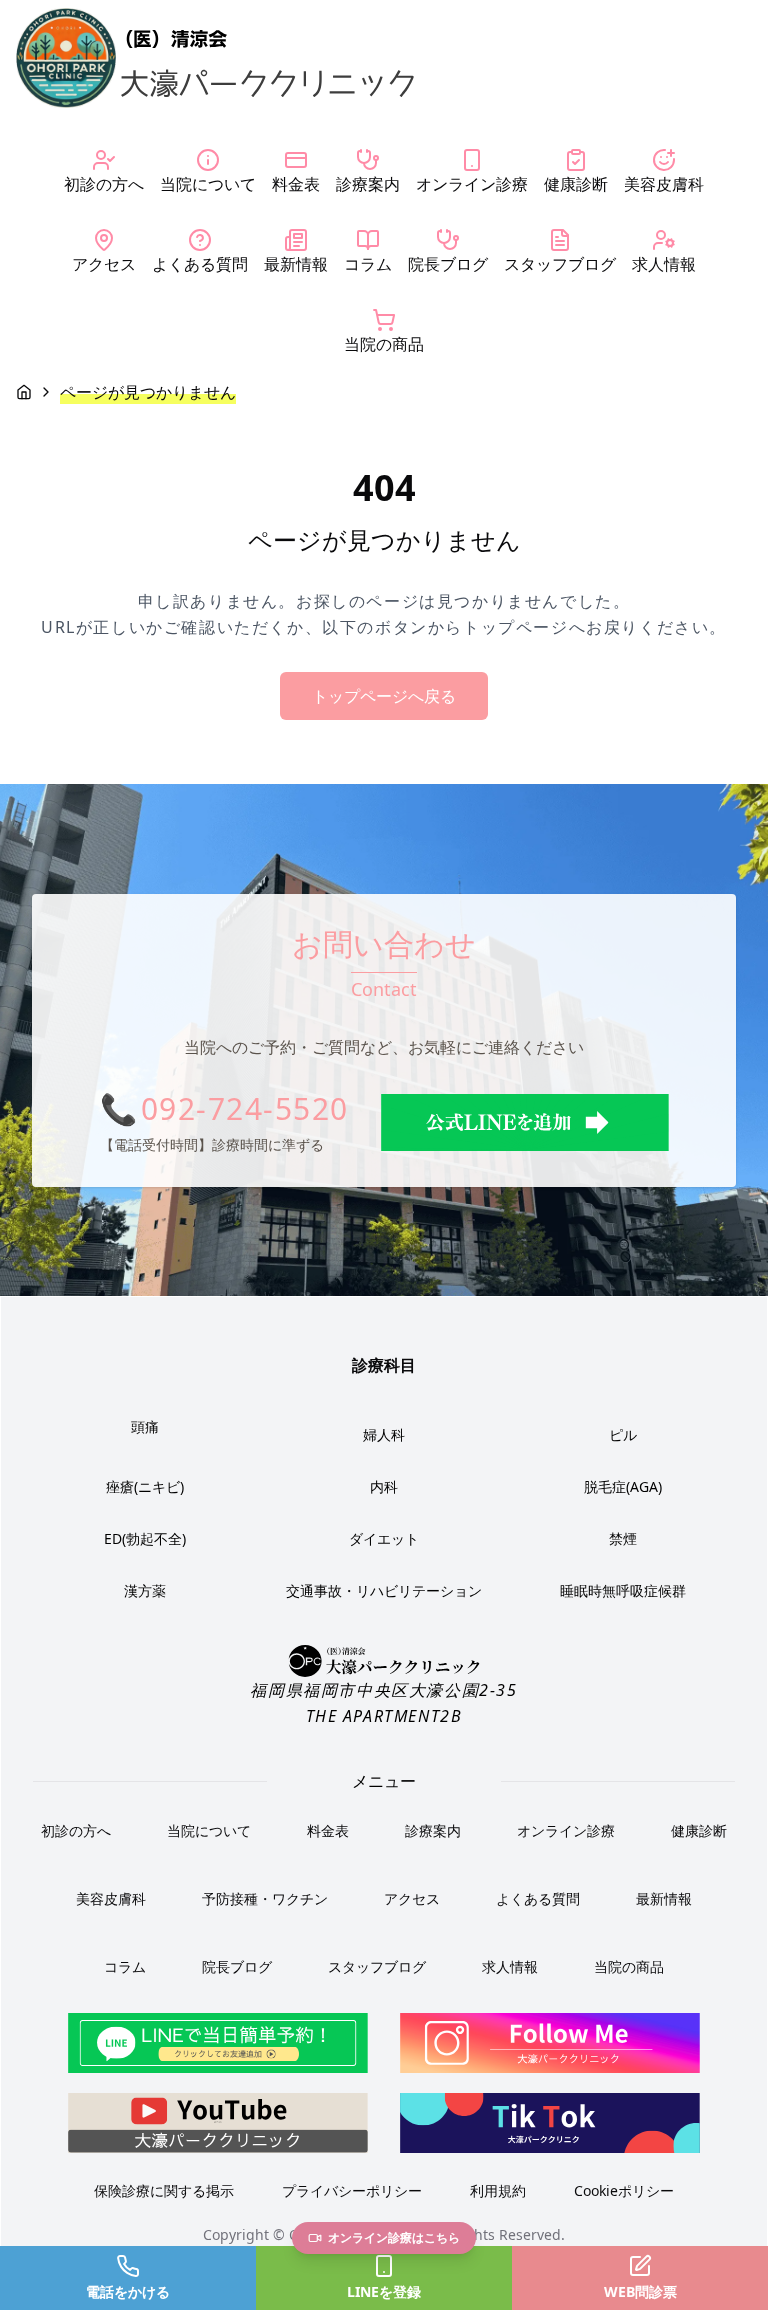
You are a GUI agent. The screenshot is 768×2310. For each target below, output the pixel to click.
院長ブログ (237, 1966)
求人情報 (510, 1966)
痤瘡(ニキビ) (145, 1486)
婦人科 (384, 1434)
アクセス (412, 1898)
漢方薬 (145, 1590)
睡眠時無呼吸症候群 (623, 1590)
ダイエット (384, 1538)
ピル (623, 1434)
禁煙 (623, 1538)
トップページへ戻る (384, 696)
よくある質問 (538, 1898)
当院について (209, 1830)
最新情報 (664, 1898)
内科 (384, 1486)
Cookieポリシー (624, 2190)
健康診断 (699, 1830)
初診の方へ (76, 1830)
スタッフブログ (377, 1966)
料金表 (328, 1830)
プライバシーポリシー (352, 2190)
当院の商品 (629, 1966)
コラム (125, 1966)
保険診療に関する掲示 (164, 2190)
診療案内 (433, 1830)
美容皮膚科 (111, 1898)
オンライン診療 (566, 1830)
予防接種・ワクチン (265, 1898)
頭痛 (145, 1426)
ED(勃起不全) (145, 1538)
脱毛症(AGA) (623, 1486)
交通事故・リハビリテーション (384, 1590)
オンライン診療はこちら (394, 2237)
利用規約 (498, 2190)
